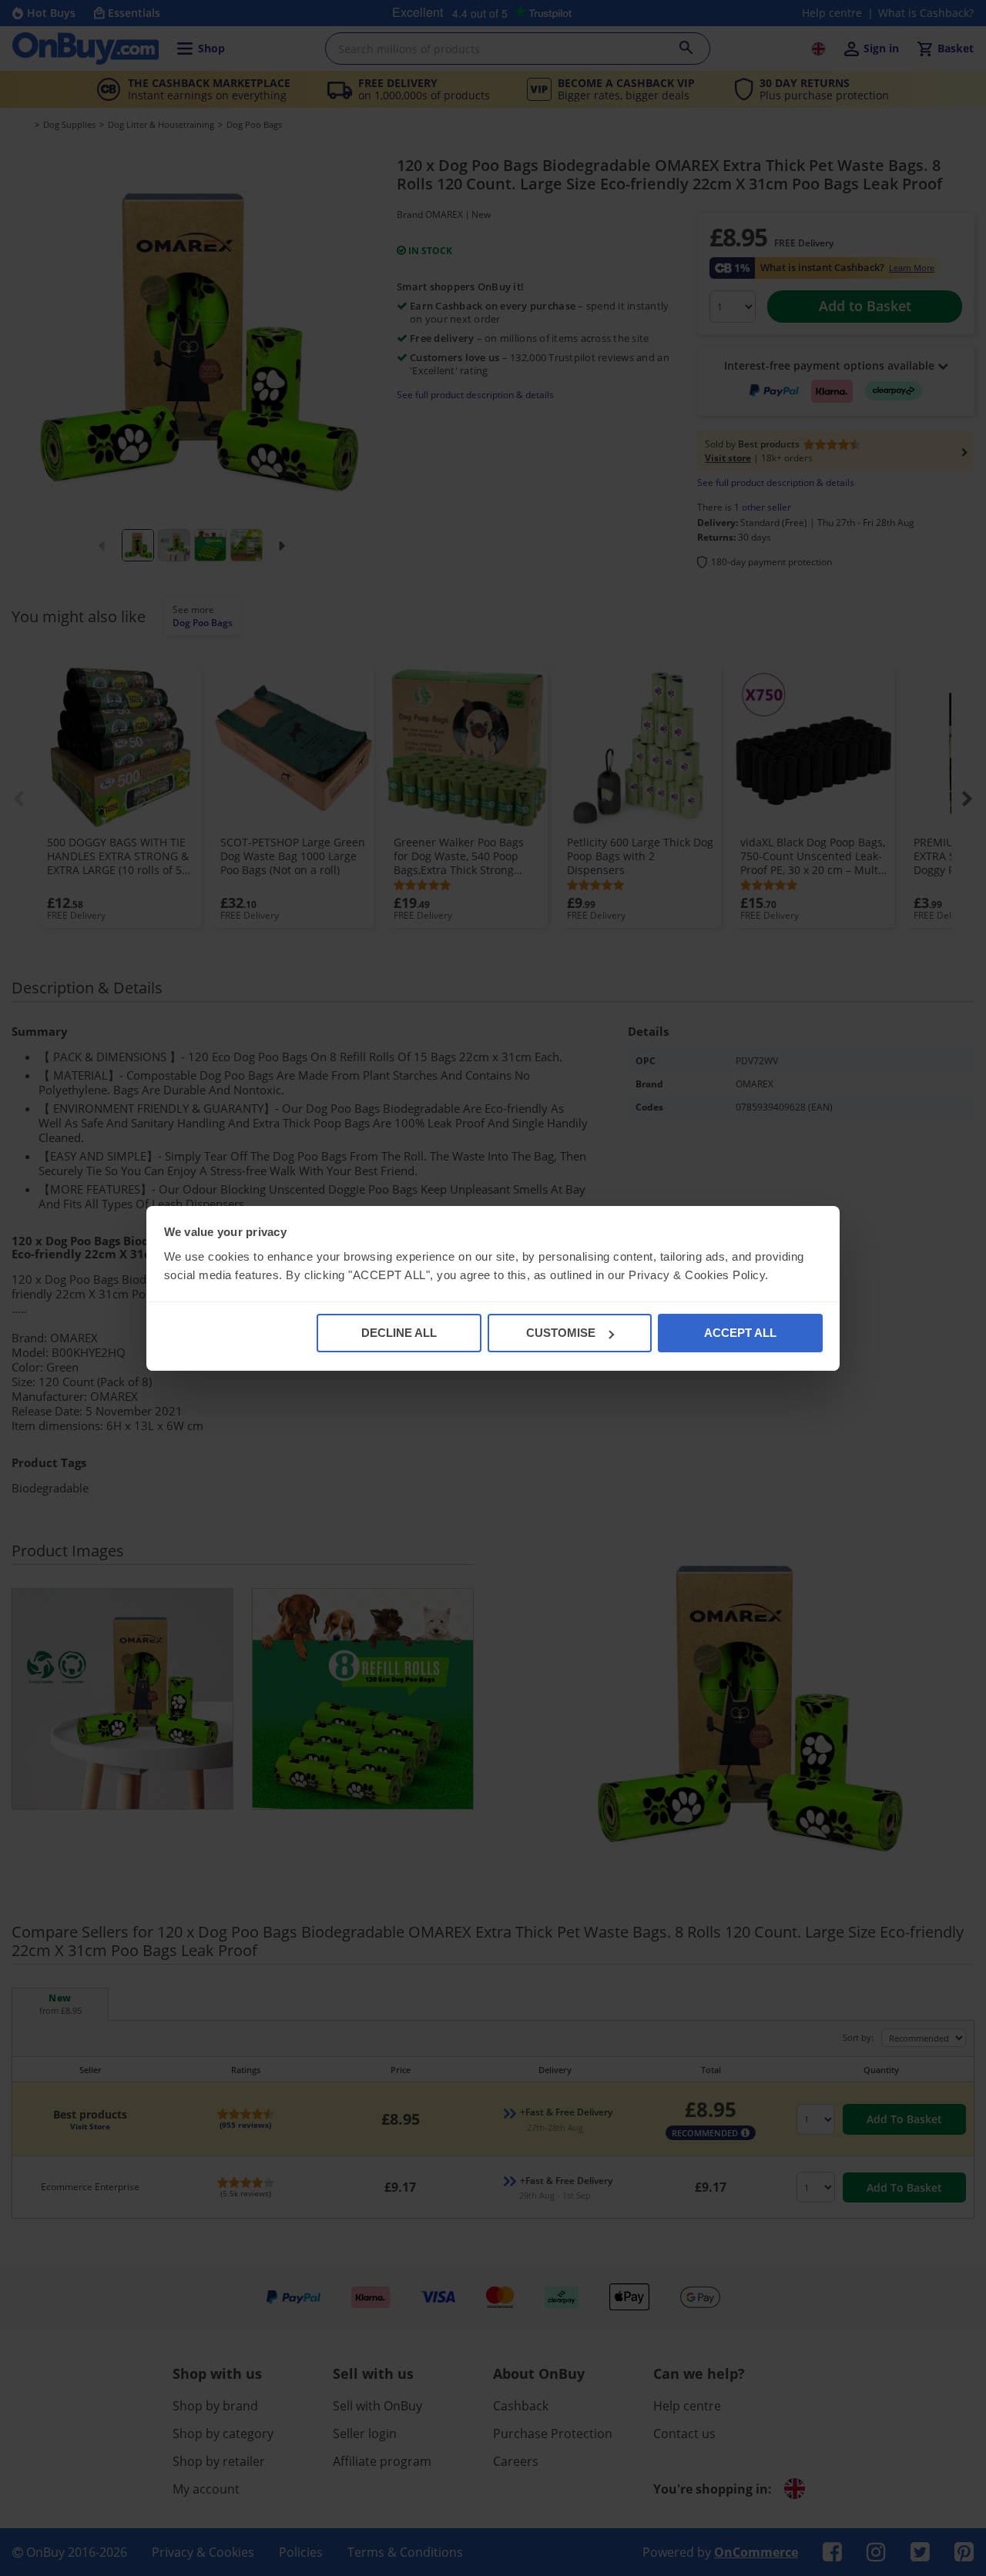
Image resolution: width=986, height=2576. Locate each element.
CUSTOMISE (561, 1333)
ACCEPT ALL (740, 1333)
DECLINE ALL (399, 1333)
